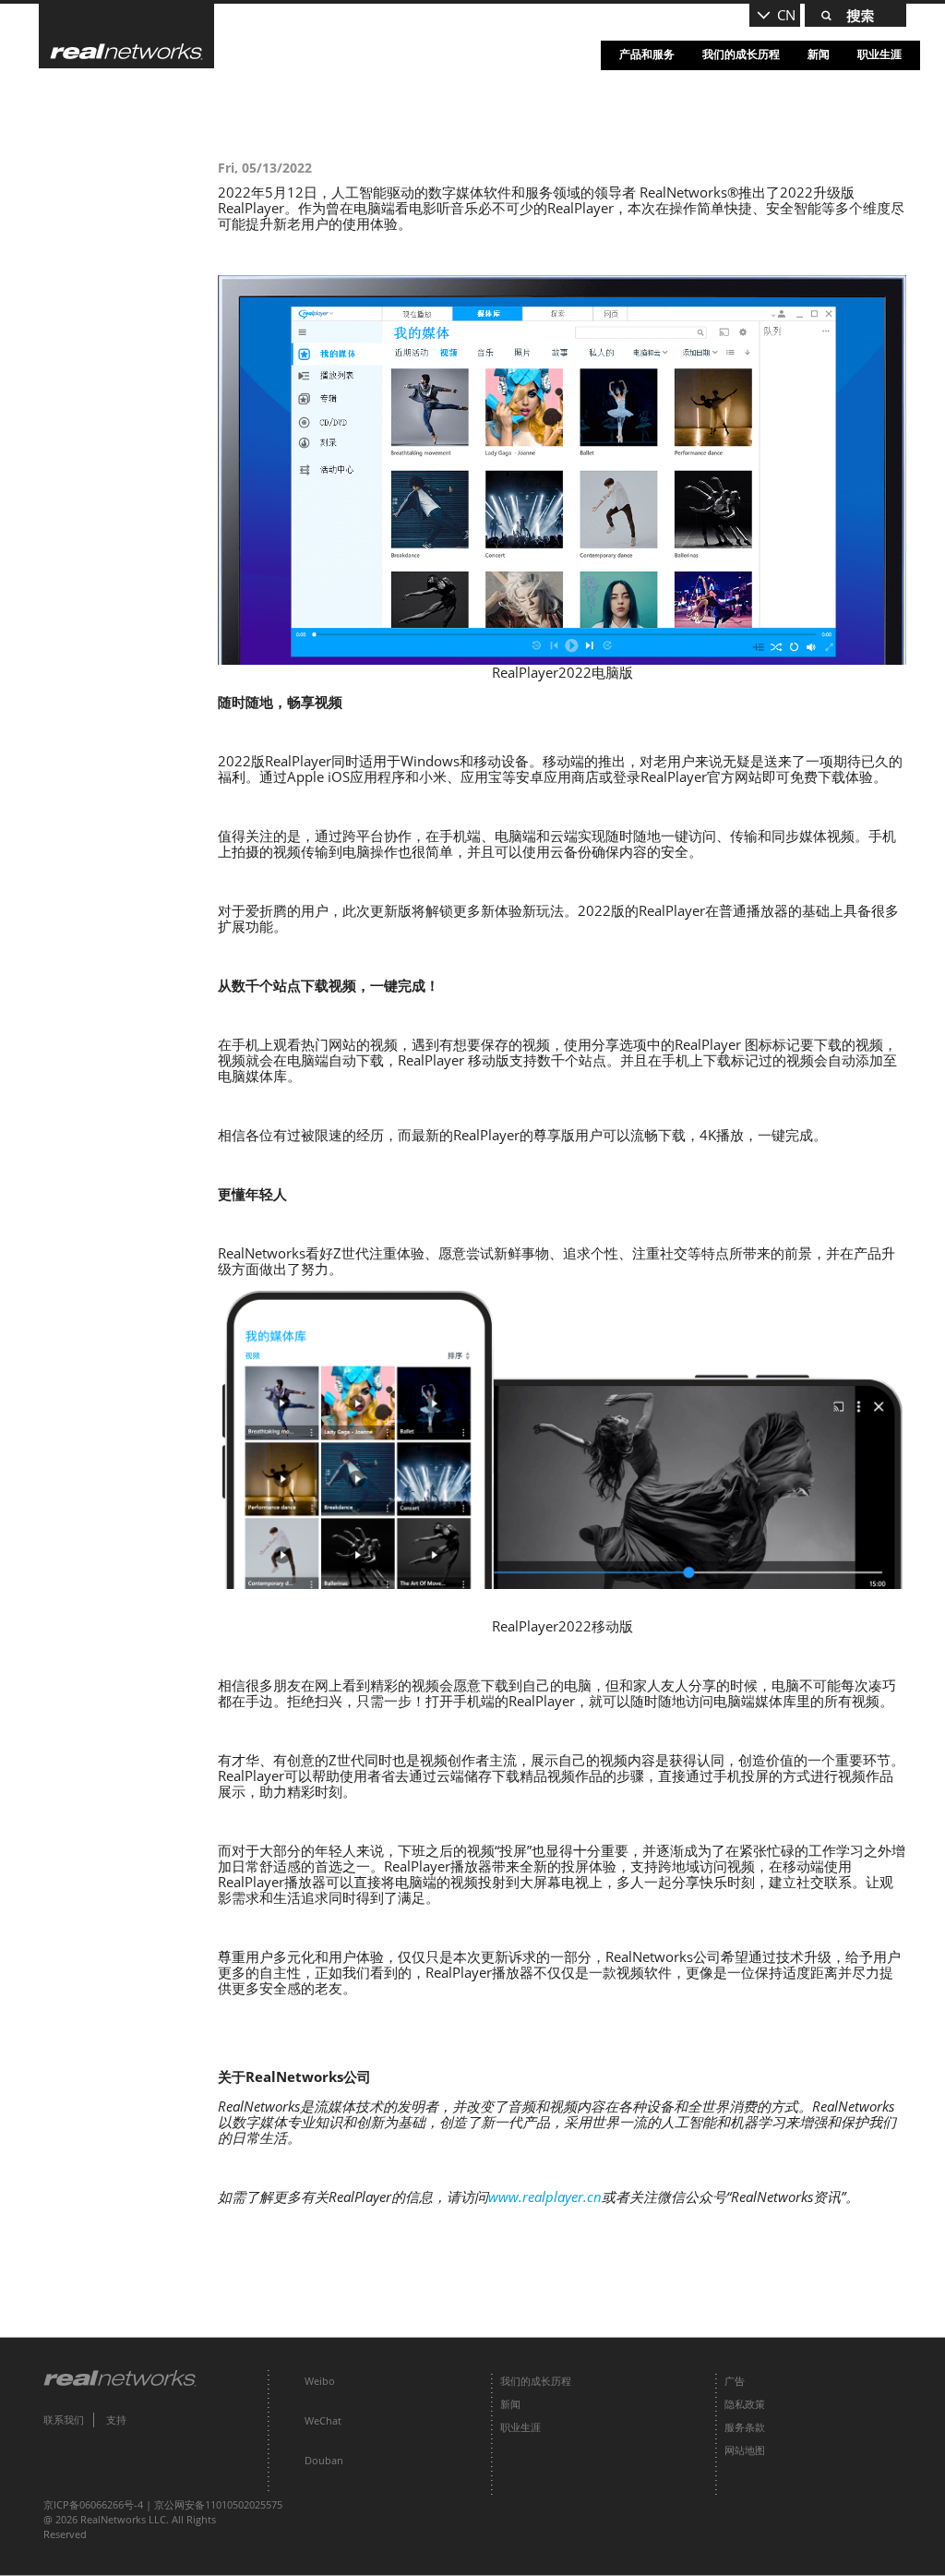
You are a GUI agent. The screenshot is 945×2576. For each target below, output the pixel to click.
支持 (116, 2420)
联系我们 (64, 2420)
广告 (735, 2381)
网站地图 (745, 2450)
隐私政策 (745, 2404)
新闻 (819, 54)
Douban (324, 2460)
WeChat (323, 2420)
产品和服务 (647, 54)
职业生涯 (879, 54)
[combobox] (775, 15)
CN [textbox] (786, 15)
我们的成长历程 (741, 54)
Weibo (320, 2381)
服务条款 (745, 2427)
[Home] (126, 36)
